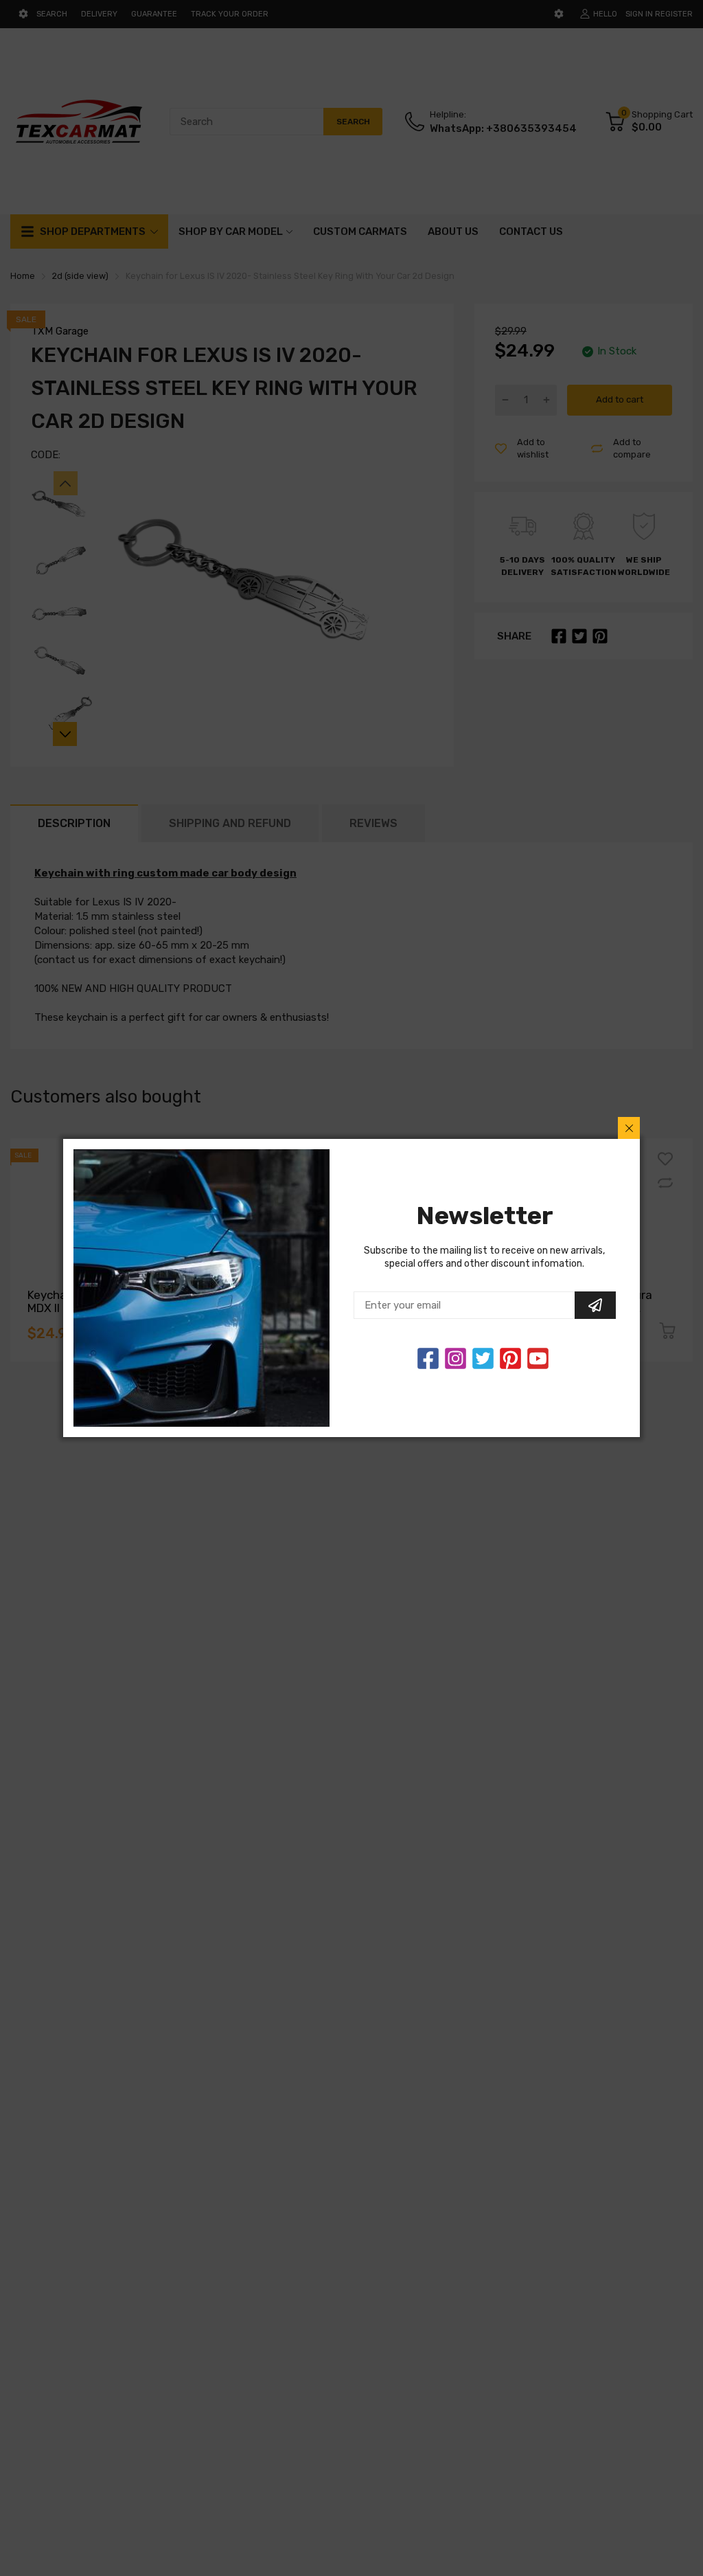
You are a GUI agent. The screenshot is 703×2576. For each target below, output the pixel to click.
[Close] (629, 1128)
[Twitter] (456, 1358)
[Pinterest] (510, 1358)
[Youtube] (538, 1358)
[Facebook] (428, 1358)
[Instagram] (483, 1358)
